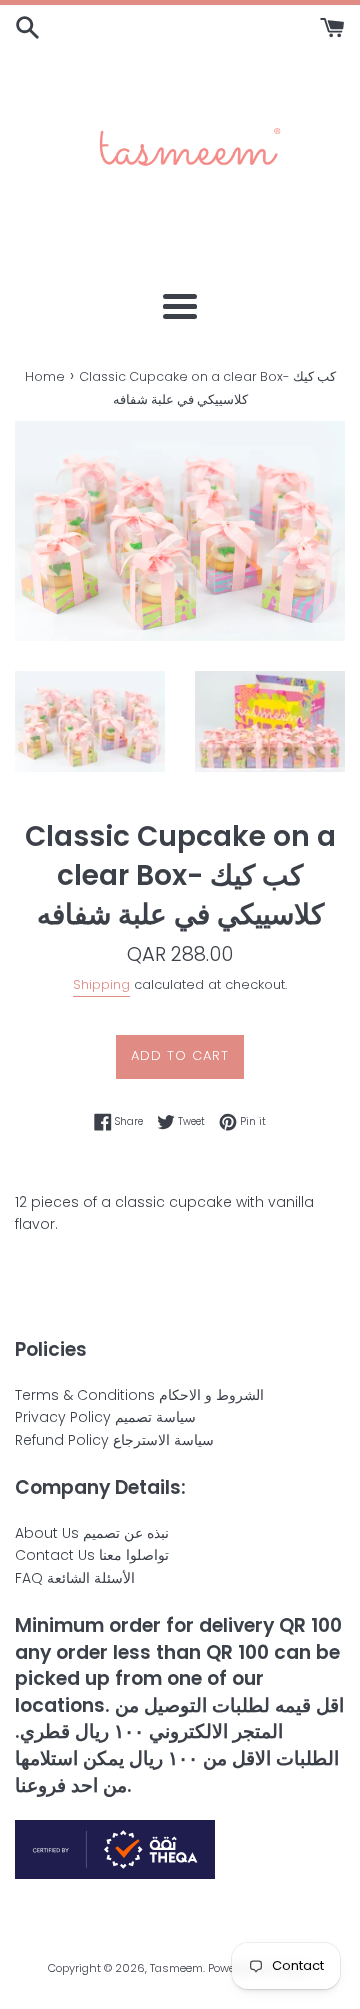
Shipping (101, 984)
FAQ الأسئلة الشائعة (75, 1578)
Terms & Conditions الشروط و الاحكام (139, 1395)
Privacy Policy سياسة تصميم (105, 1417)
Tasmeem (176, 1968)
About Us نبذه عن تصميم (92, 1533)
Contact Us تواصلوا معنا (92, 1555)
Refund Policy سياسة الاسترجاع (114, 1440)
